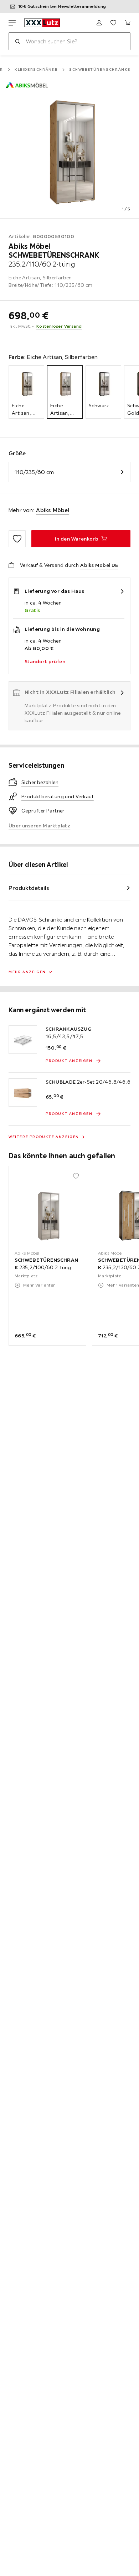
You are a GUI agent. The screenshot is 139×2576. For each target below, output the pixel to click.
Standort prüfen (45, 661)
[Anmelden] (99, 23)
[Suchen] (17, 41)
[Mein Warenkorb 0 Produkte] (128, 23)
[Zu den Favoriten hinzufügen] (17, 539)
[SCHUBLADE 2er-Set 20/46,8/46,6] (23, 1093)
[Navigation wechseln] (12, 23)
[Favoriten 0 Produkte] (113, 23)
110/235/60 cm (34, 472)
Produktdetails (29, 888)
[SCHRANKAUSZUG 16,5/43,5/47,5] (23, 1040)
